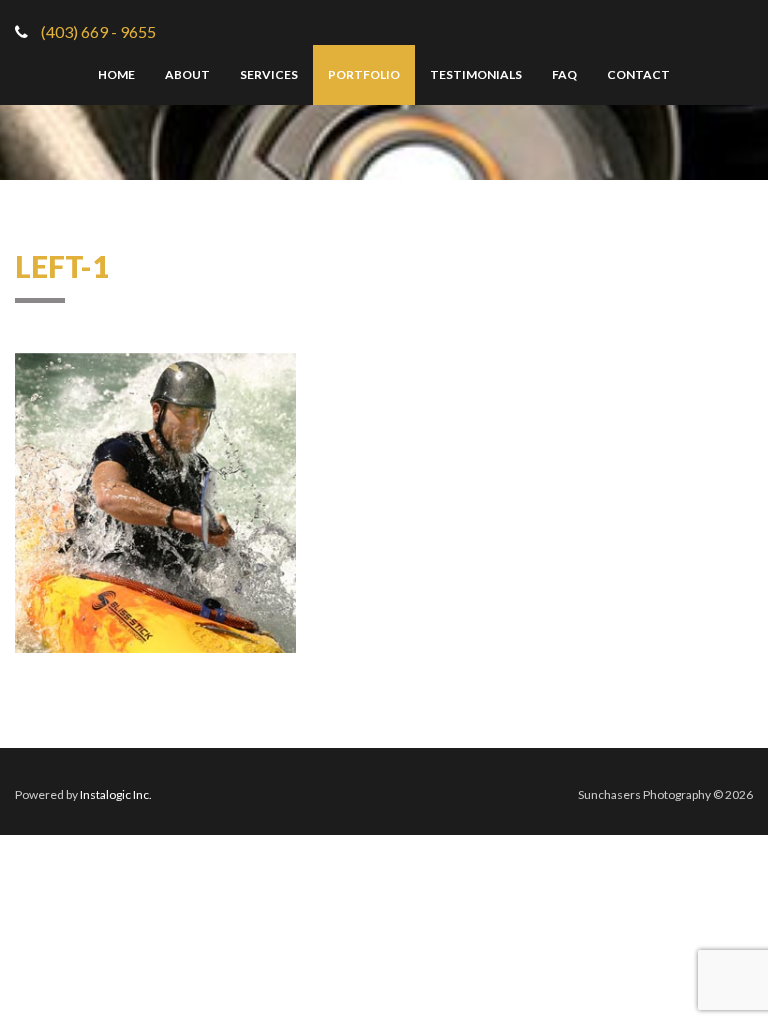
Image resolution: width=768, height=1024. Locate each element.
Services (269, 74)
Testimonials (476, 74)
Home (116, 74)
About (187, 74)
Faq (564, 74)
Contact (638, 74)
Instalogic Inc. (116, 794)
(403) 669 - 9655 (97, 31)
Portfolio (364, 74)
